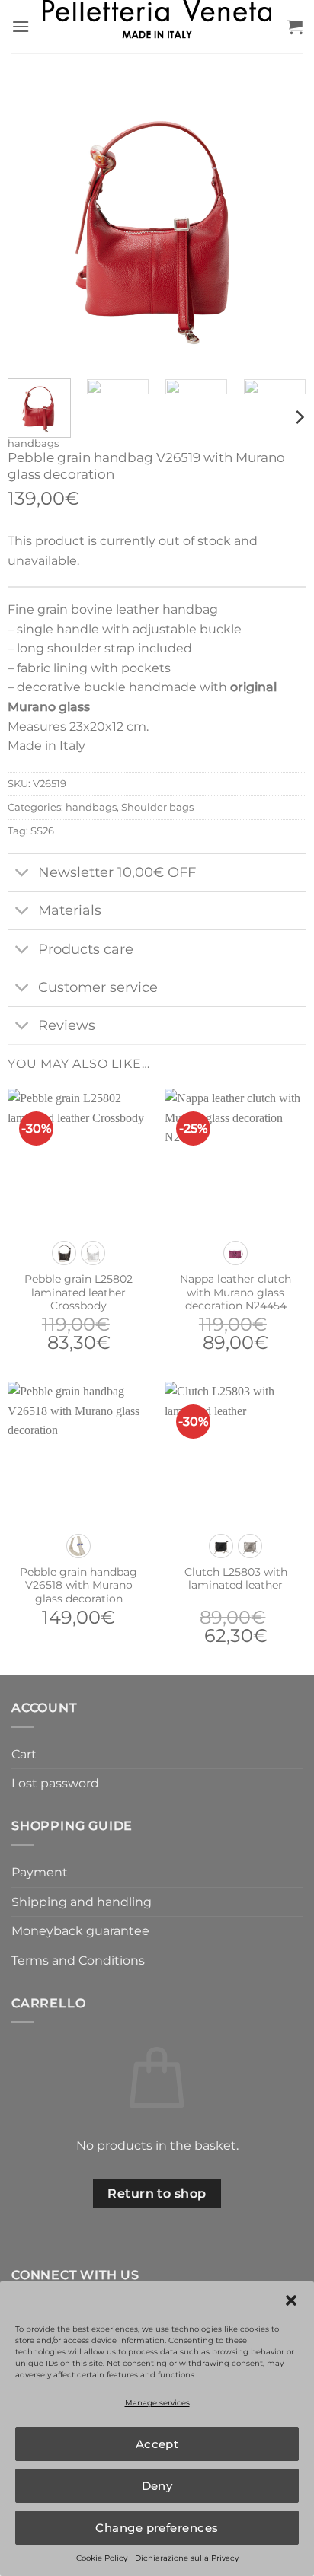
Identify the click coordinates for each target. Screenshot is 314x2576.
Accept (157, 2444)
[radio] (64, 1253)
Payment (40, 1872)
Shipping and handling (82, 1902)
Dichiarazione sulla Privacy (187, 2558)
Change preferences (157, 2528)
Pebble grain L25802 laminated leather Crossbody (78, 1292)
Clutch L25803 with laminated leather (236, 1579)
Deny (157, 2486)
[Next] (281, 218)
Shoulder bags (157, 807)
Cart (24, 1754)
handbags (33, 443)
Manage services (157, 2403)
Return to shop (157, 2193)
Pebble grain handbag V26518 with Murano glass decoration (78, 1585)
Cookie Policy (102, 2558)
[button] (291, 2300)
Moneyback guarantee (80, 1931)
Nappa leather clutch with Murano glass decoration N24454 (235, 1292)
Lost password (55, 1783)
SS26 (42, 831)
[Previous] (33, 218)
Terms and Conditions (78, 1961)
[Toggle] (22, 874)
